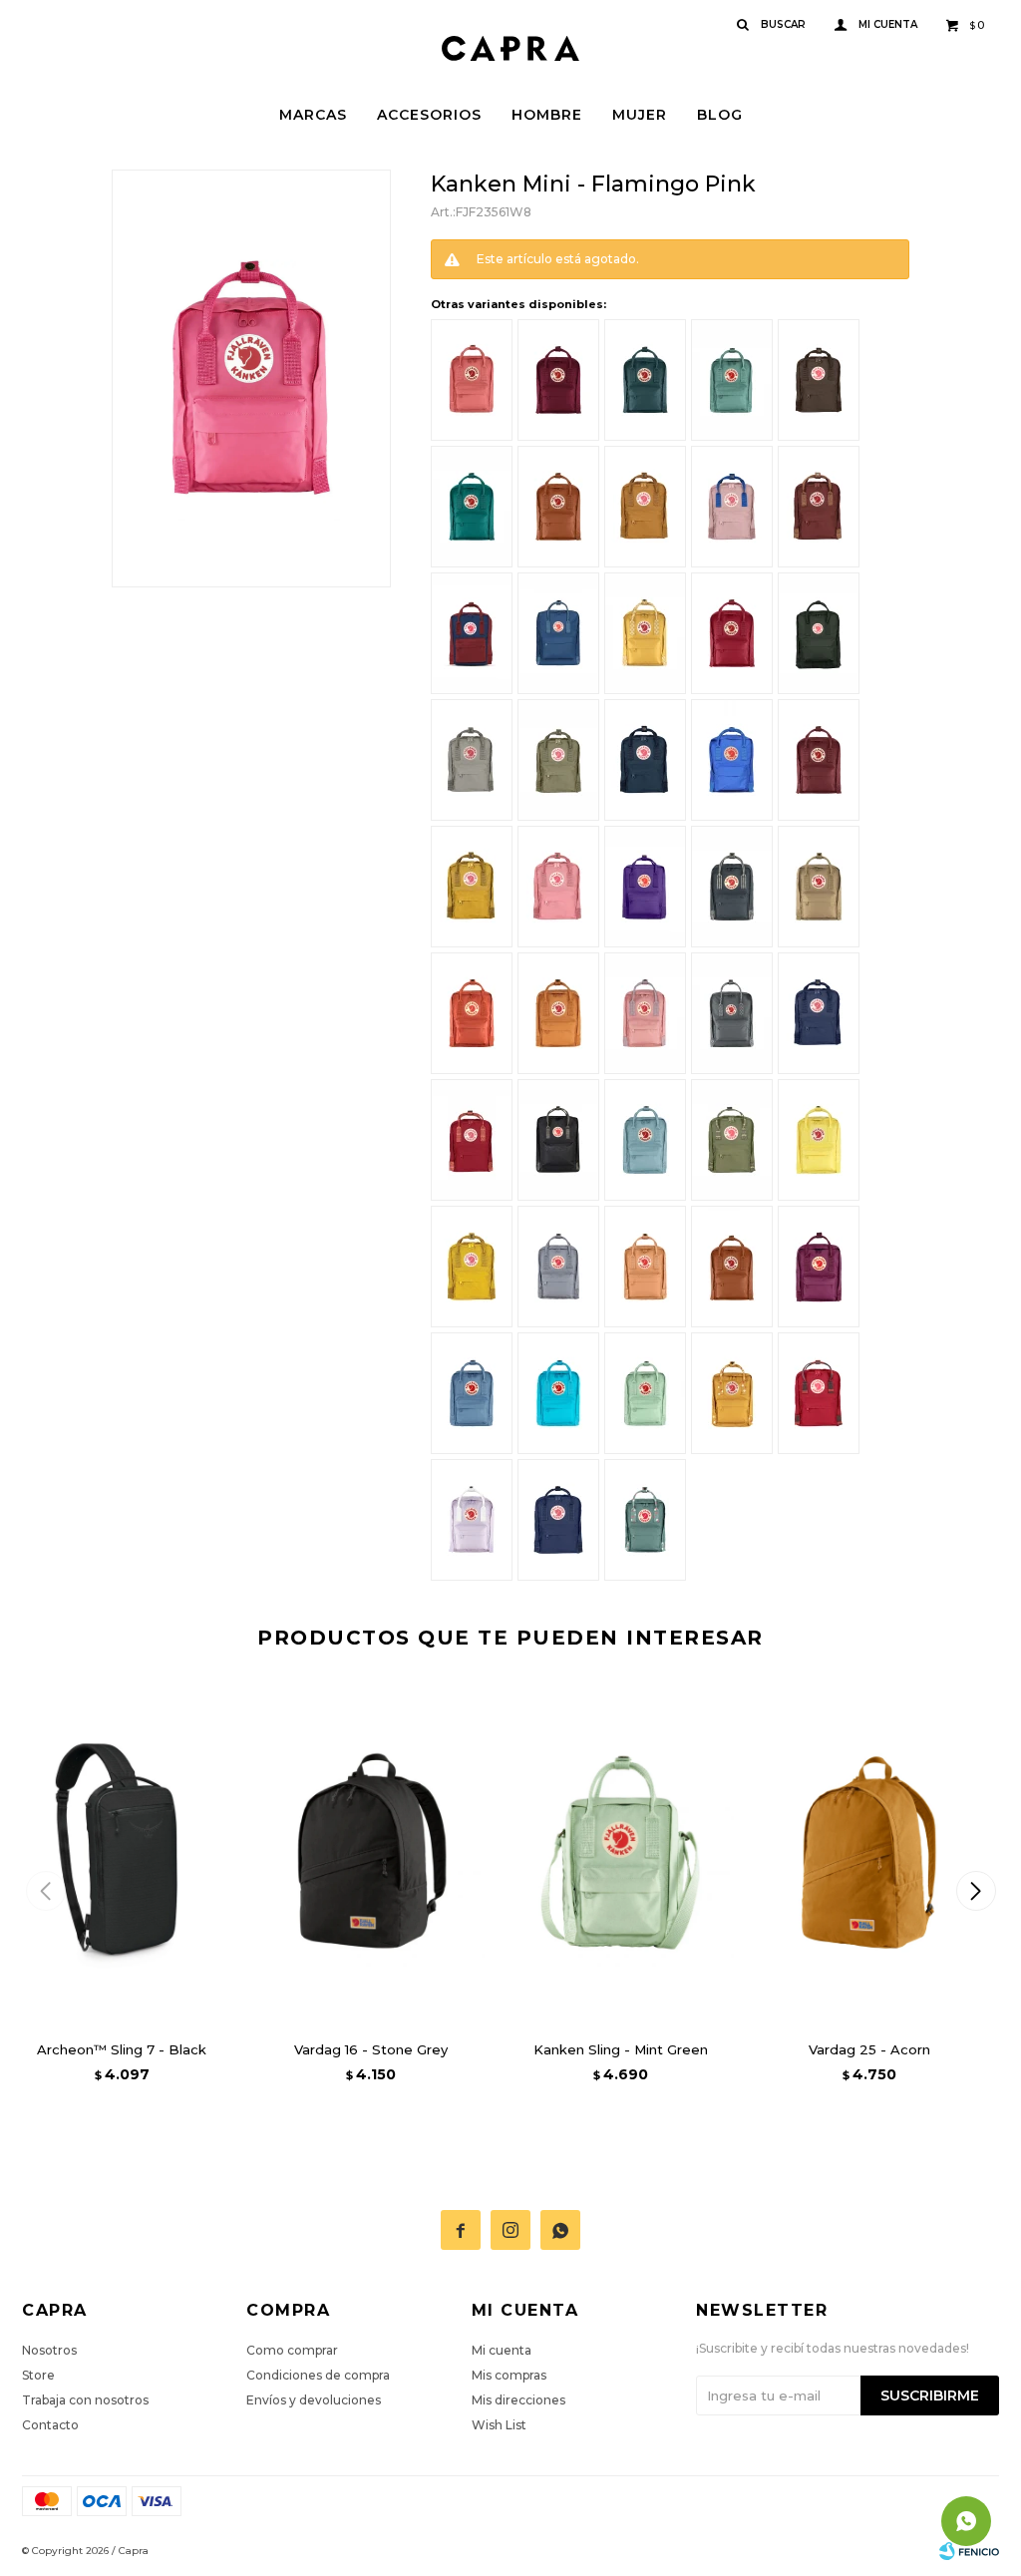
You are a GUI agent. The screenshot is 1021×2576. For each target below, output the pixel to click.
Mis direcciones (518, 2400)
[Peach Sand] (645, 1267)
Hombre (547, 115)
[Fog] (472, 760)
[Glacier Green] (645, 380)
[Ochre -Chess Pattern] (645, 633)
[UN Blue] (732, 760)
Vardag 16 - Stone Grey (371, 2049)
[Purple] (645, 887)
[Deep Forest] (819, 633)
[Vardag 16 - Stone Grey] (371, 1852)
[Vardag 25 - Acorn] (869, 1852)
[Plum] (558, 380)
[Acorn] (645, 507)
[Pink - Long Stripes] (645, 1013)
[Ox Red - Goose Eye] (819, 507)
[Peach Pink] (472, 380)
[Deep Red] (732, 633)
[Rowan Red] (472, 1013)
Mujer (640, 115)
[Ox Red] (819, 760)
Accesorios (429, 115)
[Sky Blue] (645, 1140)
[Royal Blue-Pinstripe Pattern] (558, 1520)
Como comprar (292, 2350)
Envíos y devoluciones (314, 2400)
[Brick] (558, 507)
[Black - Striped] (558, 1140)
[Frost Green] (732, 380)
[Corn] (819, 1140)
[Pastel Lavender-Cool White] (472, 1520)
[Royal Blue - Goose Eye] (558, 633)
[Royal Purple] (819, 1267)
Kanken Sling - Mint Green (621, 2049)
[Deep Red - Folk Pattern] (472, 1140)
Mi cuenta (502, 2350)
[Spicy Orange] (558, 1013)
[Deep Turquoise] (558, 1393)
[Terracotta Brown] (732, 1267)
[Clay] (819, 887)
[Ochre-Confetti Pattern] (732, 1393)
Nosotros (49, 2350)
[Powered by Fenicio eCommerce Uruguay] (969, 2551)
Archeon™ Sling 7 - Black (122, 2049)
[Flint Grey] (558, 1267)
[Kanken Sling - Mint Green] (620, 1852)
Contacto (50, 2425)
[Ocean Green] (472, 507)
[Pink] (558, 887)
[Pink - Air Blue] (732, 507)
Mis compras (509, 2375)
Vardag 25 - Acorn (869, 2049)
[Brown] (819, 380)
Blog (720, 115)
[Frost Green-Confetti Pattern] (645, 1520)
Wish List (499, 2425)
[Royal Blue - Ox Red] (472, 633)
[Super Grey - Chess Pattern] (732, 1013)
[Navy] (645, 760)
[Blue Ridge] (472, 1393)
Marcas (313, 115)
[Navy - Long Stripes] (732, 887)
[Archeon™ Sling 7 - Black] (122, 1852)
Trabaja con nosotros (85, 2400)
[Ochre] (472, 887)
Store (38, 2375)
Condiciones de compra (318, 2375)
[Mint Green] (645, 1393)
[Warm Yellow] (472, 1267)
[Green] (558, 760)
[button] (976, 1891)
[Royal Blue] (819, 1013)
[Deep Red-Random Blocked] (819, 1393)
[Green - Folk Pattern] (732, 1140)
